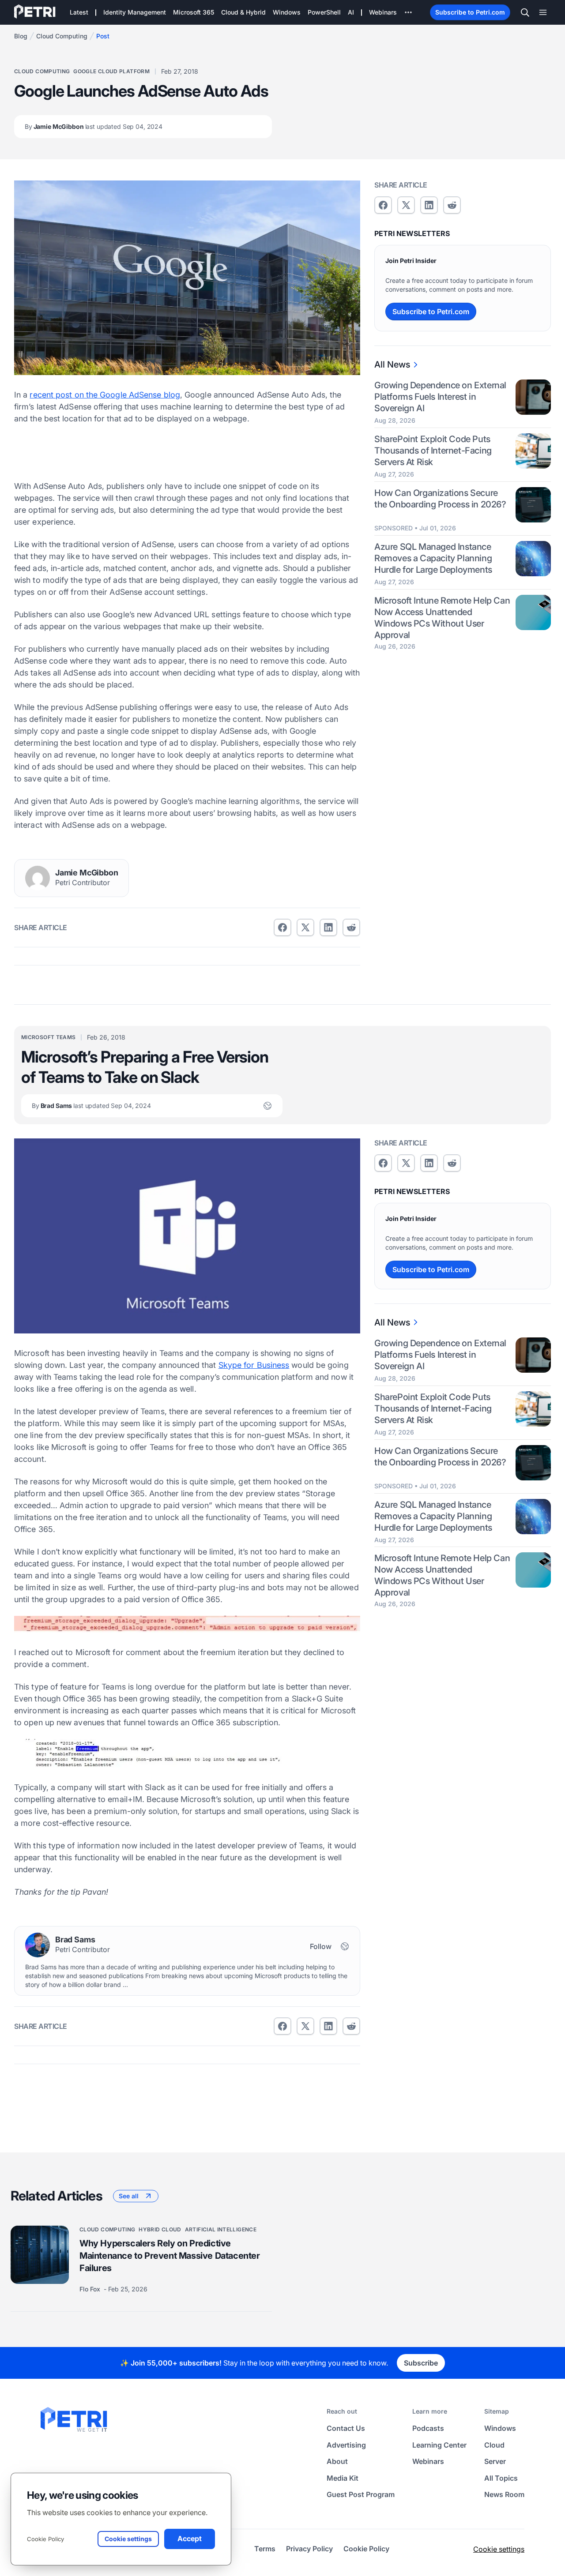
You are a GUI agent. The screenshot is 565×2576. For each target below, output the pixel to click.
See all (129, 2196)
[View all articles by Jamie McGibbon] (38, 878)
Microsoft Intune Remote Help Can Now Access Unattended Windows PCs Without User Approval (442, 618)
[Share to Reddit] (351, 928)
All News (392, 364)
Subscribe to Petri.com (470, 12)
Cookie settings (499, 2549)
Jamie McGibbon (94, 126)
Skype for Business (254, 1365)
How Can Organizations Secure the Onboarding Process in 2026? (440, 499)
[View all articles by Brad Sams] (38, 1945)
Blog (21, 36)
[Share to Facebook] (282, 928)
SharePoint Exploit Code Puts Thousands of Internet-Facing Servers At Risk (433, 451)
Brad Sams (91, 1106)
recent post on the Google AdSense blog (105, 395)
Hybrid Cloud (160, 2229)
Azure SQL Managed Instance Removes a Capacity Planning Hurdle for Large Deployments (433, 558)
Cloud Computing (62, 36)
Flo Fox (91, 2289)
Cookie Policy (45, 2539)
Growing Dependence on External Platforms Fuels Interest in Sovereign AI (440, 397)
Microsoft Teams (48, 1037)
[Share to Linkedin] (328, 928)
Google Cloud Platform (111, 71)
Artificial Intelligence (221, 2229)
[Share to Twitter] (305, 928)
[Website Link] (267, 1106)
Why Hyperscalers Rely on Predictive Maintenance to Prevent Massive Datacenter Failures (170, 2256)
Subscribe (421, 2363)
